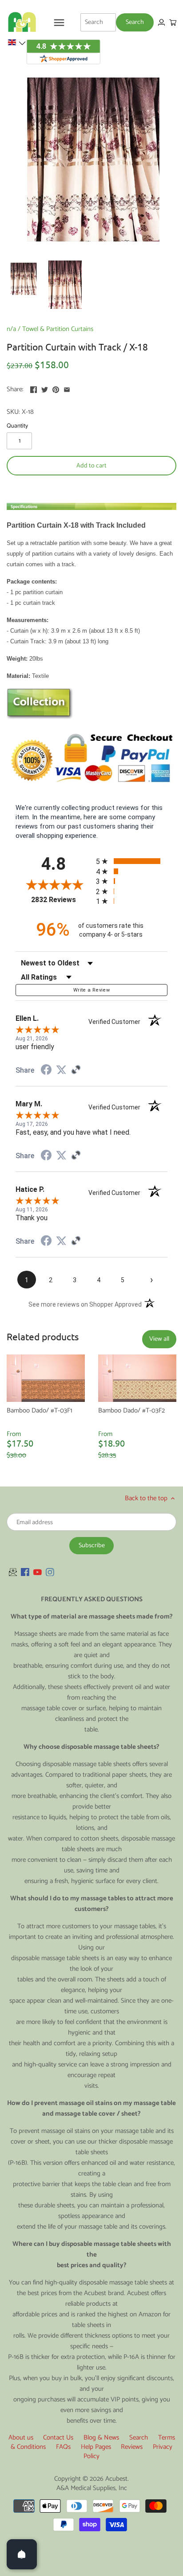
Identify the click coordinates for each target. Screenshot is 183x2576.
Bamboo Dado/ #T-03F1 (40, 1411)
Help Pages (96, 2447)
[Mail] (13, 1572)
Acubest (116, 2479)
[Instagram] (50, 1572)
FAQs (63, 2447)
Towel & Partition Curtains (58, 329)
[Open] (22, 2554)
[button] (16, 43)
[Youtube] (38, 1572)
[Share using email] (67, 388)
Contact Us (58, 2438)
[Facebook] (25, 1572)
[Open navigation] (59, 23)
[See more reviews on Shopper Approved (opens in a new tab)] (76, 1070)
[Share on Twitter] (45, 388)
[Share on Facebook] (34, 388)
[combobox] (98, 22)
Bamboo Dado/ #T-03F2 (131, 1411)
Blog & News (101, 2438)
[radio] (132, 861)
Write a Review (91, 990)
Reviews (132, 2447)
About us (21, 2438)
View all (159, 1339)
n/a (11, 329)
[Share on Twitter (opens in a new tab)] (61, 1070)
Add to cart (91, 466)
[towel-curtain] (40, 717)
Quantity (17, 426)
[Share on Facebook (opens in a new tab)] (46, 1071)
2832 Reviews (61, 900)
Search (139, 2438)
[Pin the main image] (56, 388)
